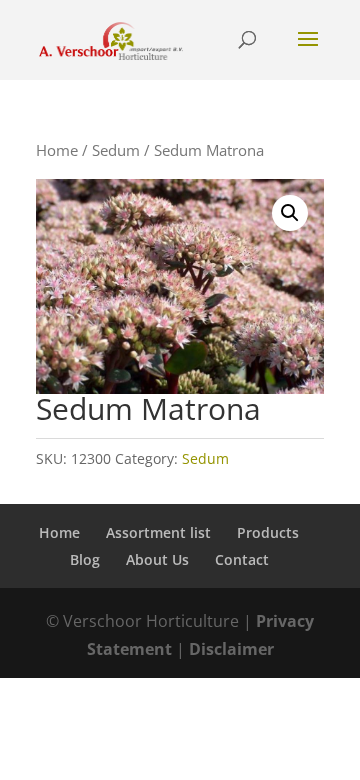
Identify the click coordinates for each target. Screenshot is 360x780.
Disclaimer (231, 649)
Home (57, 150)
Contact (242, 559)
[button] (290, 213)
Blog (85, 559)
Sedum (116, 150)
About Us (157, 559)
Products (268, 532)
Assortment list (158, 532)
